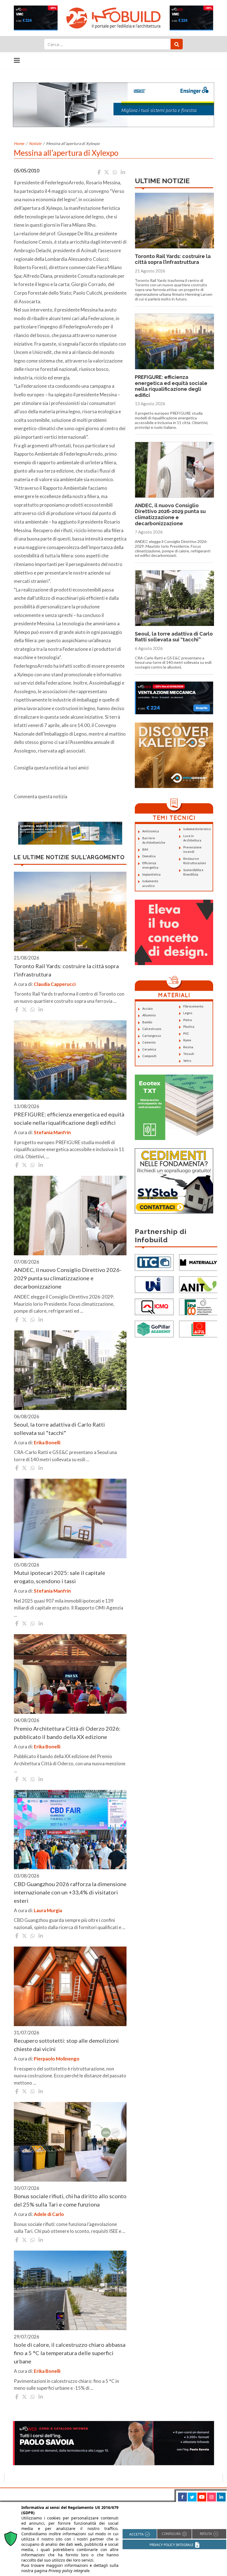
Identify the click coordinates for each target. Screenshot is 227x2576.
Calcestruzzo (152, 1029)
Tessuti (189, 1054)
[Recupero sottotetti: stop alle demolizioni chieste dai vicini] (70, 1986)
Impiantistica (151, 874)
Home (19, 143)
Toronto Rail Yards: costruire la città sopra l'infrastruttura (66, 970)
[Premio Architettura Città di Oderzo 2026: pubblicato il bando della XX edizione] (70, 1674)
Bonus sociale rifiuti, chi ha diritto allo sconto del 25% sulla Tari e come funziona (70, 2200)
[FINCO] (198, 1306)
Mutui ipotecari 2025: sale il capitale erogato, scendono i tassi (60, 1577)
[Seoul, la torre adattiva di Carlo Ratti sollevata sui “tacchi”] (70, 1370)
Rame (187, 1040)
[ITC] (154, 1262)
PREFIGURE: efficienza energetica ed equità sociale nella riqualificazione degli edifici (69, 1118)
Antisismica (151, 831)
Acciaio (147, 1008)
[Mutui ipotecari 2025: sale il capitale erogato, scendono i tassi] (70, 1518)
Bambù (147, 1022)
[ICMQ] (154, 1306)
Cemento (149, 1042)
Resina (188, 1047)
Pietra (188, 1020)
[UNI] (154, 1284)
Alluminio (149, 1015)
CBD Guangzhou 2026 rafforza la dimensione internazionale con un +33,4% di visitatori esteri (70, 1892)
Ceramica (149, 1049)
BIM (145, 849)
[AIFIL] (198, 1328)
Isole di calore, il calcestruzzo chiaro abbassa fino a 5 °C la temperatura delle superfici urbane (70, 2353)
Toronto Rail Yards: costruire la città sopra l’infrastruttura (173, 259)
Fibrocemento (193, 1006)
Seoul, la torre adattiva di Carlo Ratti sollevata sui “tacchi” (174, 637)
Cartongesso (152, 1036)
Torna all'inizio (207, 2494)
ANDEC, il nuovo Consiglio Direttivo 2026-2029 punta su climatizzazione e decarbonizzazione (68, 1278)
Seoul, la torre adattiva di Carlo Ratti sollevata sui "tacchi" (59, 1429)
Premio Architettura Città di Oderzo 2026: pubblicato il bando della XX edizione (67, 1733)
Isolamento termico (197, 829)
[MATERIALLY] (198, 1262)
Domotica (149, 856)
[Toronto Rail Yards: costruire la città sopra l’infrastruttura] (70, 911)
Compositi (149, 1056)
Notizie (35, 143)
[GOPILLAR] (154, 1328)
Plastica (189, 1026)
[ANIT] (198, 1284)
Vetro (187, 1061)
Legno (188, 1013)
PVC (186, 1033)
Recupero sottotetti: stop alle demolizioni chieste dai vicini (66, 2045)
